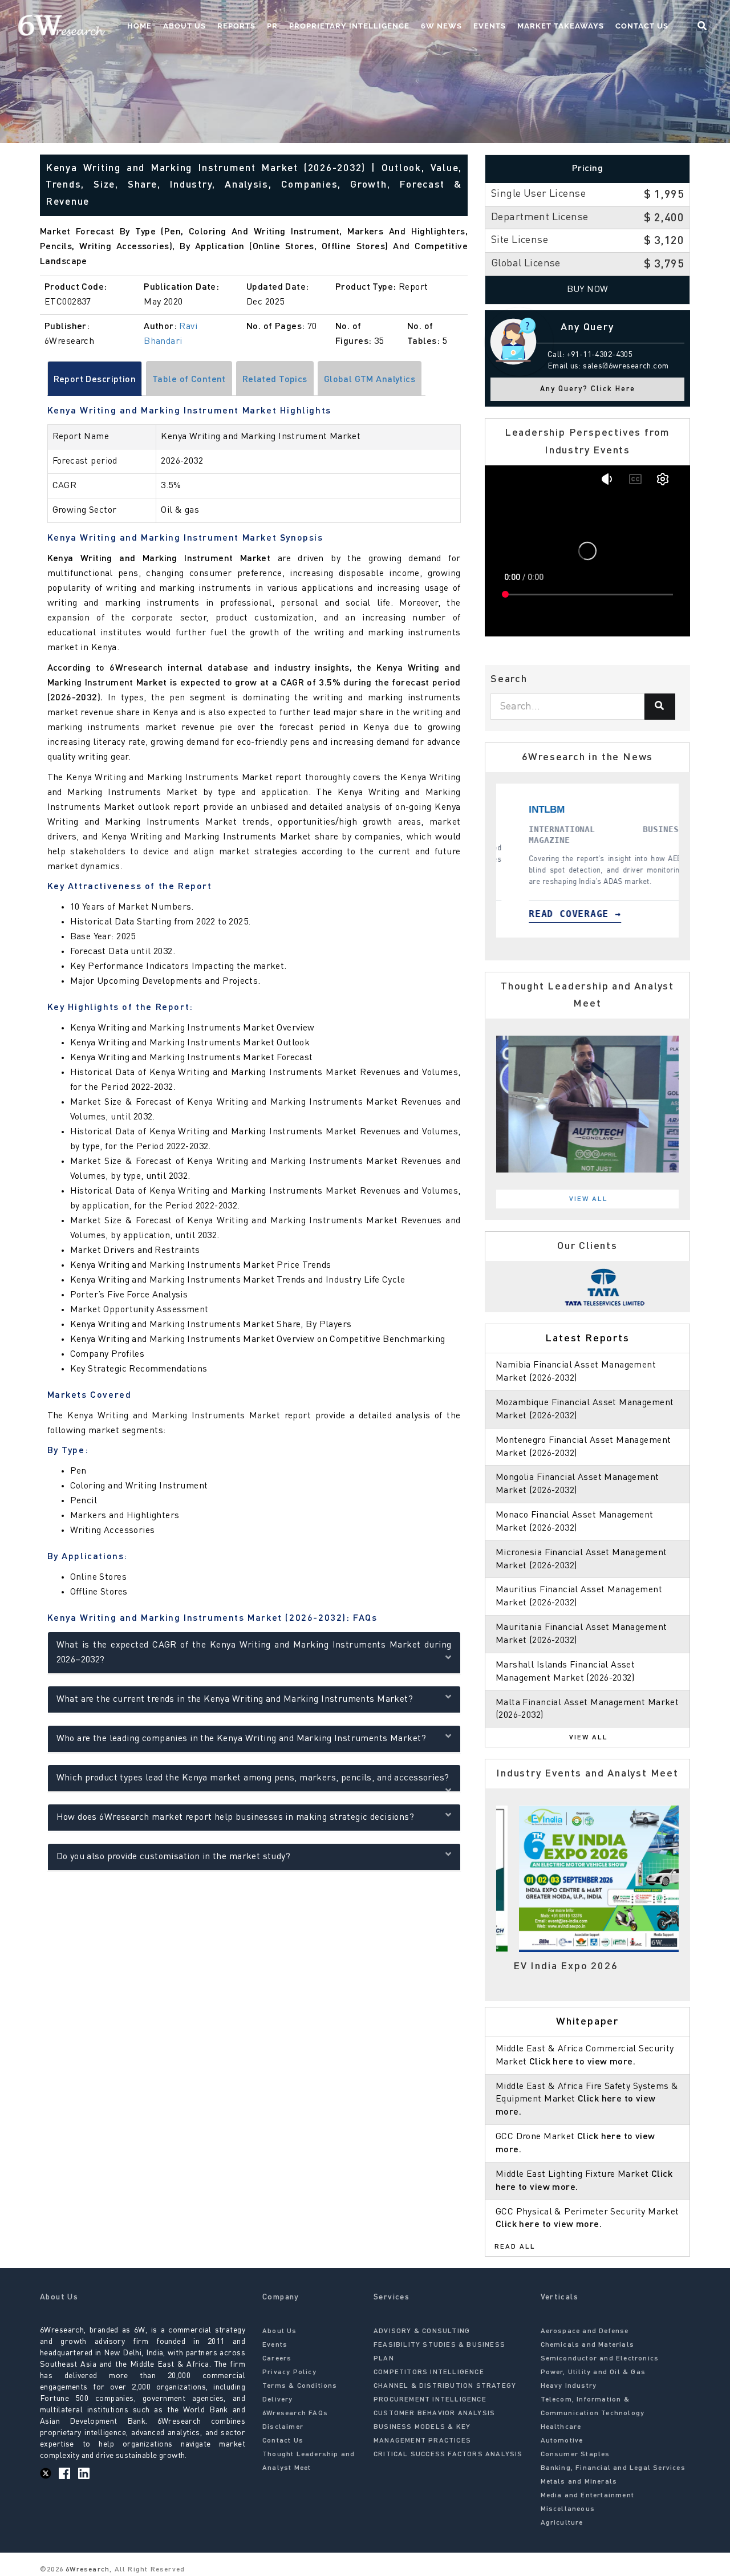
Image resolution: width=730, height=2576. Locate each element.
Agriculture (562, 2523)
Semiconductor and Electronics (600, 2359)
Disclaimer (283, 2427)
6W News (441, 26)
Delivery (278, 2400)
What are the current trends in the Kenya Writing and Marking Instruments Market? (235, 1699)
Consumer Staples (575, 2455)
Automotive (562, 2441)
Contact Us (642, 26)
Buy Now (588, 290)
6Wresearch (86, 2570)
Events (490, 26)
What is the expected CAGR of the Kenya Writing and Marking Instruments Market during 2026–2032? (254, 1653)
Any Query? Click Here (588, 389)
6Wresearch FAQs (295, 2413)
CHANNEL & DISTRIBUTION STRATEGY (445, 2386)
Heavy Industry (569, 2386)
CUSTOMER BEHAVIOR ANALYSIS (434, 2413)
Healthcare (561, 2427)
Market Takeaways (561, 26)
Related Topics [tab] (275, 380)
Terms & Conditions (300, 2386)
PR (272, 26)
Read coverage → (575, 914)
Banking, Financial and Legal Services (613, 2468)
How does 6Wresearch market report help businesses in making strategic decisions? (236, 1818)
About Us (184, 26)
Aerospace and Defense (585, 2331)
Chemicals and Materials (588, 2345)
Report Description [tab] (95, 380)
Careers (277, 2359)
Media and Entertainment (588, 2496)
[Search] (660, 707)
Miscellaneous (568, 2509)
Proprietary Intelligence (349, 26)
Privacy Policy (289, 2372)
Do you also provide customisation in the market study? (174, 1857)
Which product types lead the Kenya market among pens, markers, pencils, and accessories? (253, 1778)
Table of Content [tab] (189, 380)
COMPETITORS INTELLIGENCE (429, 2372)
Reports (236, 26)
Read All (515, 2247)
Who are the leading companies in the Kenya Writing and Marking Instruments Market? (241, 1739)
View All (589, 1199)
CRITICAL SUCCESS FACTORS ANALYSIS (448, 2455)
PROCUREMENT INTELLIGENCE (430, 2400)
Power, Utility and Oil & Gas (593, 2372)
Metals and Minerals (579, 2482)
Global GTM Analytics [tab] (370, 380)
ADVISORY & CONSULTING (422, 2331)
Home (139, 26)
